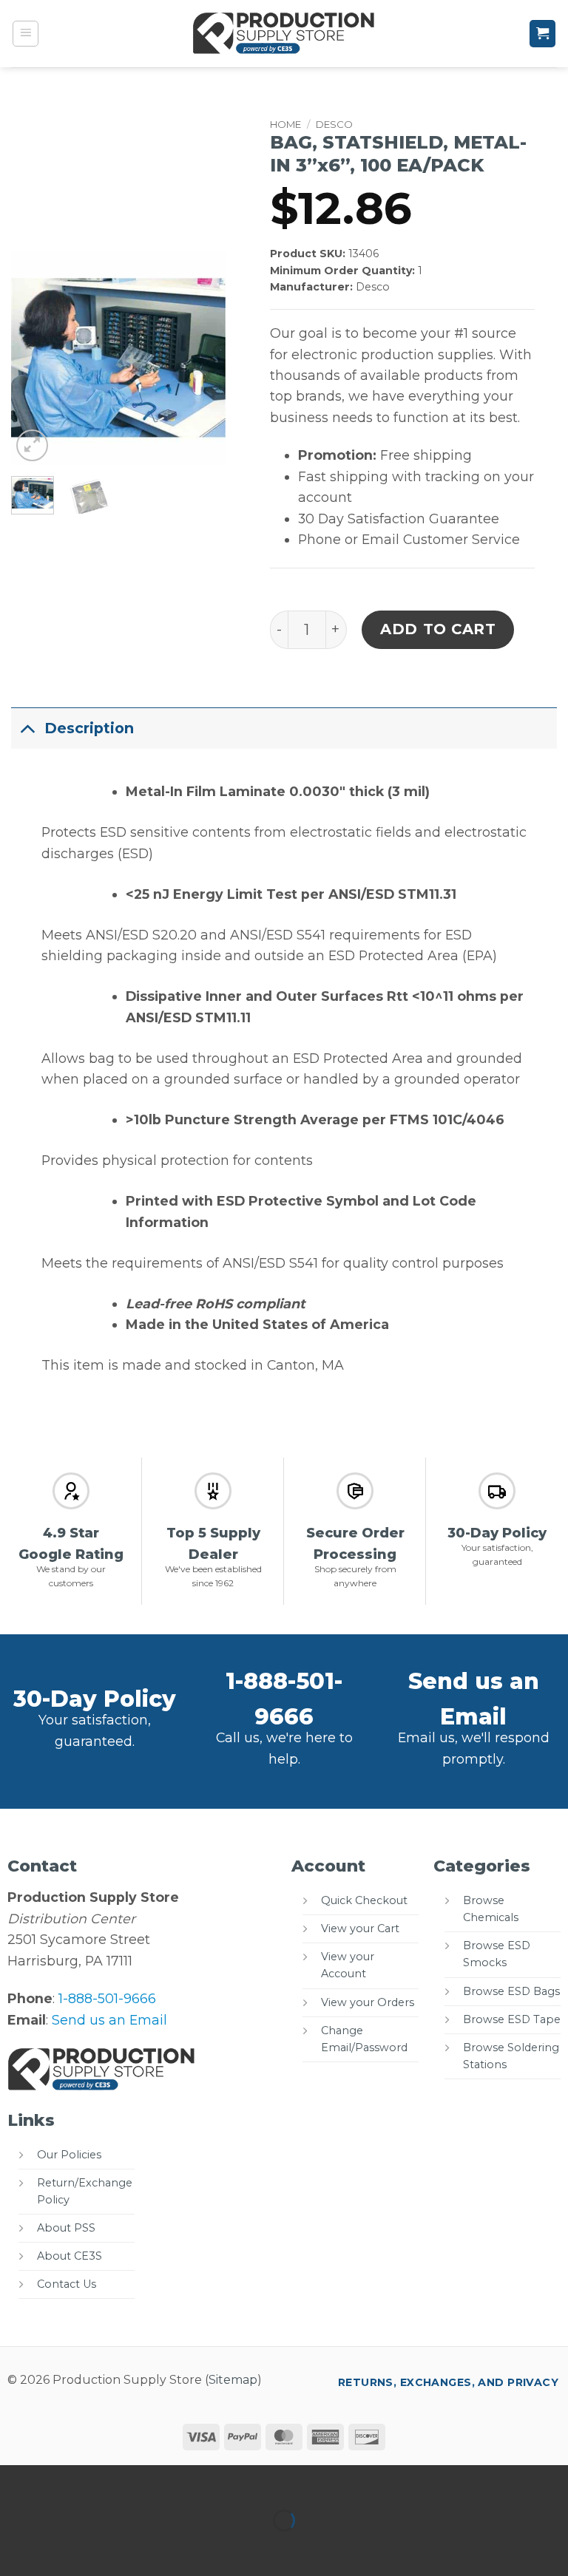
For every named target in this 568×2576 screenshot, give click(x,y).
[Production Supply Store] (284, 33)
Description (89, 728)
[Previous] (34, 358)
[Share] (113, 2481)
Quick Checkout (364, 1900)
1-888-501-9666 (107, 1998)
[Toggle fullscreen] (65, 2481)
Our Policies (69, 2155)
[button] (26, 34)
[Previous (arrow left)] (16, 2548)
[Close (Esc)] (162, 2481)
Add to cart (438, 629)
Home (285, 124)
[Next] (203, 358)
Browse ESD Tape (512, 2019)
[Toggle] (27, 728)
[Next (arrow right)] (65, 2548)
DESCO (334, 124)
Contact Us (67, 2284)
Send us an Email (109, 2020)
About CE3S (70, 2256)
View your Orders (368, 2002)
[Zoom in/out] (16, 2481)
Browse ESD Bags (511, 1991)
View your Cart (360, 1928)
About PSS (66, 2228)
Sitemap (233, 2380)
